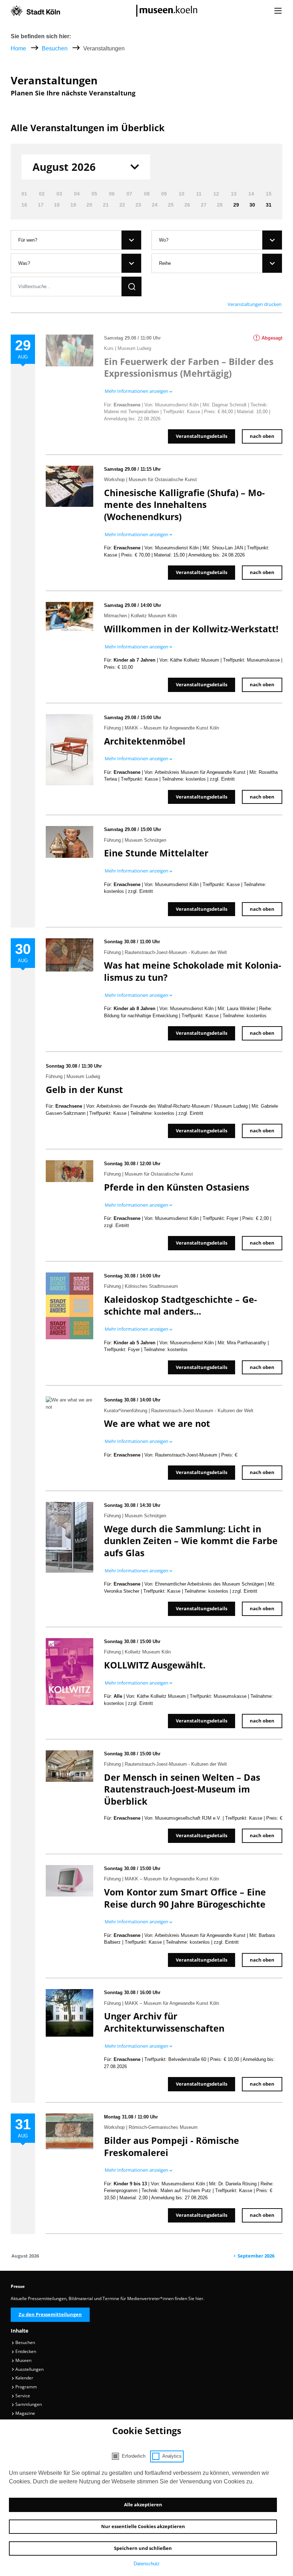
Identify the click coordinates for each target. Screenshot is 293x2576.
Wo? (164, 240)
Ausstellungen (29, 2369)
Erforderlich (134, 2456)
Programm (26, 2387)
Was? (24, 263)
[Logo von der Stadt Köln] (35, 11)
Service (22, 2396)
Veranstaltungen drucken (255, 304)
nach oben (262, 436)
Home (18, 48)
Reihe (165, 263)
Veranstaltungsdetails (202, 436)
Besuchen (55, 48)
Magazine (25, 2413)
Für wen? (28, 240)
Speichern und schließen (143, 2548)
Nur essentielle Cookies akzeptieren (143, 2526)
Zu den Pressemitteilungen (50, 2314)
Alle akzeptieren (143, 2505)
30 (252, 205)
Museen (23, 2360)
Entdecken (25, 2351)
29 (236, 205)
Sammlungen (28, 2404)
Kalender (24, 2378)
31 (269, 205)
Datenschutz (147, 2564)
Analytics (172, 2456)
